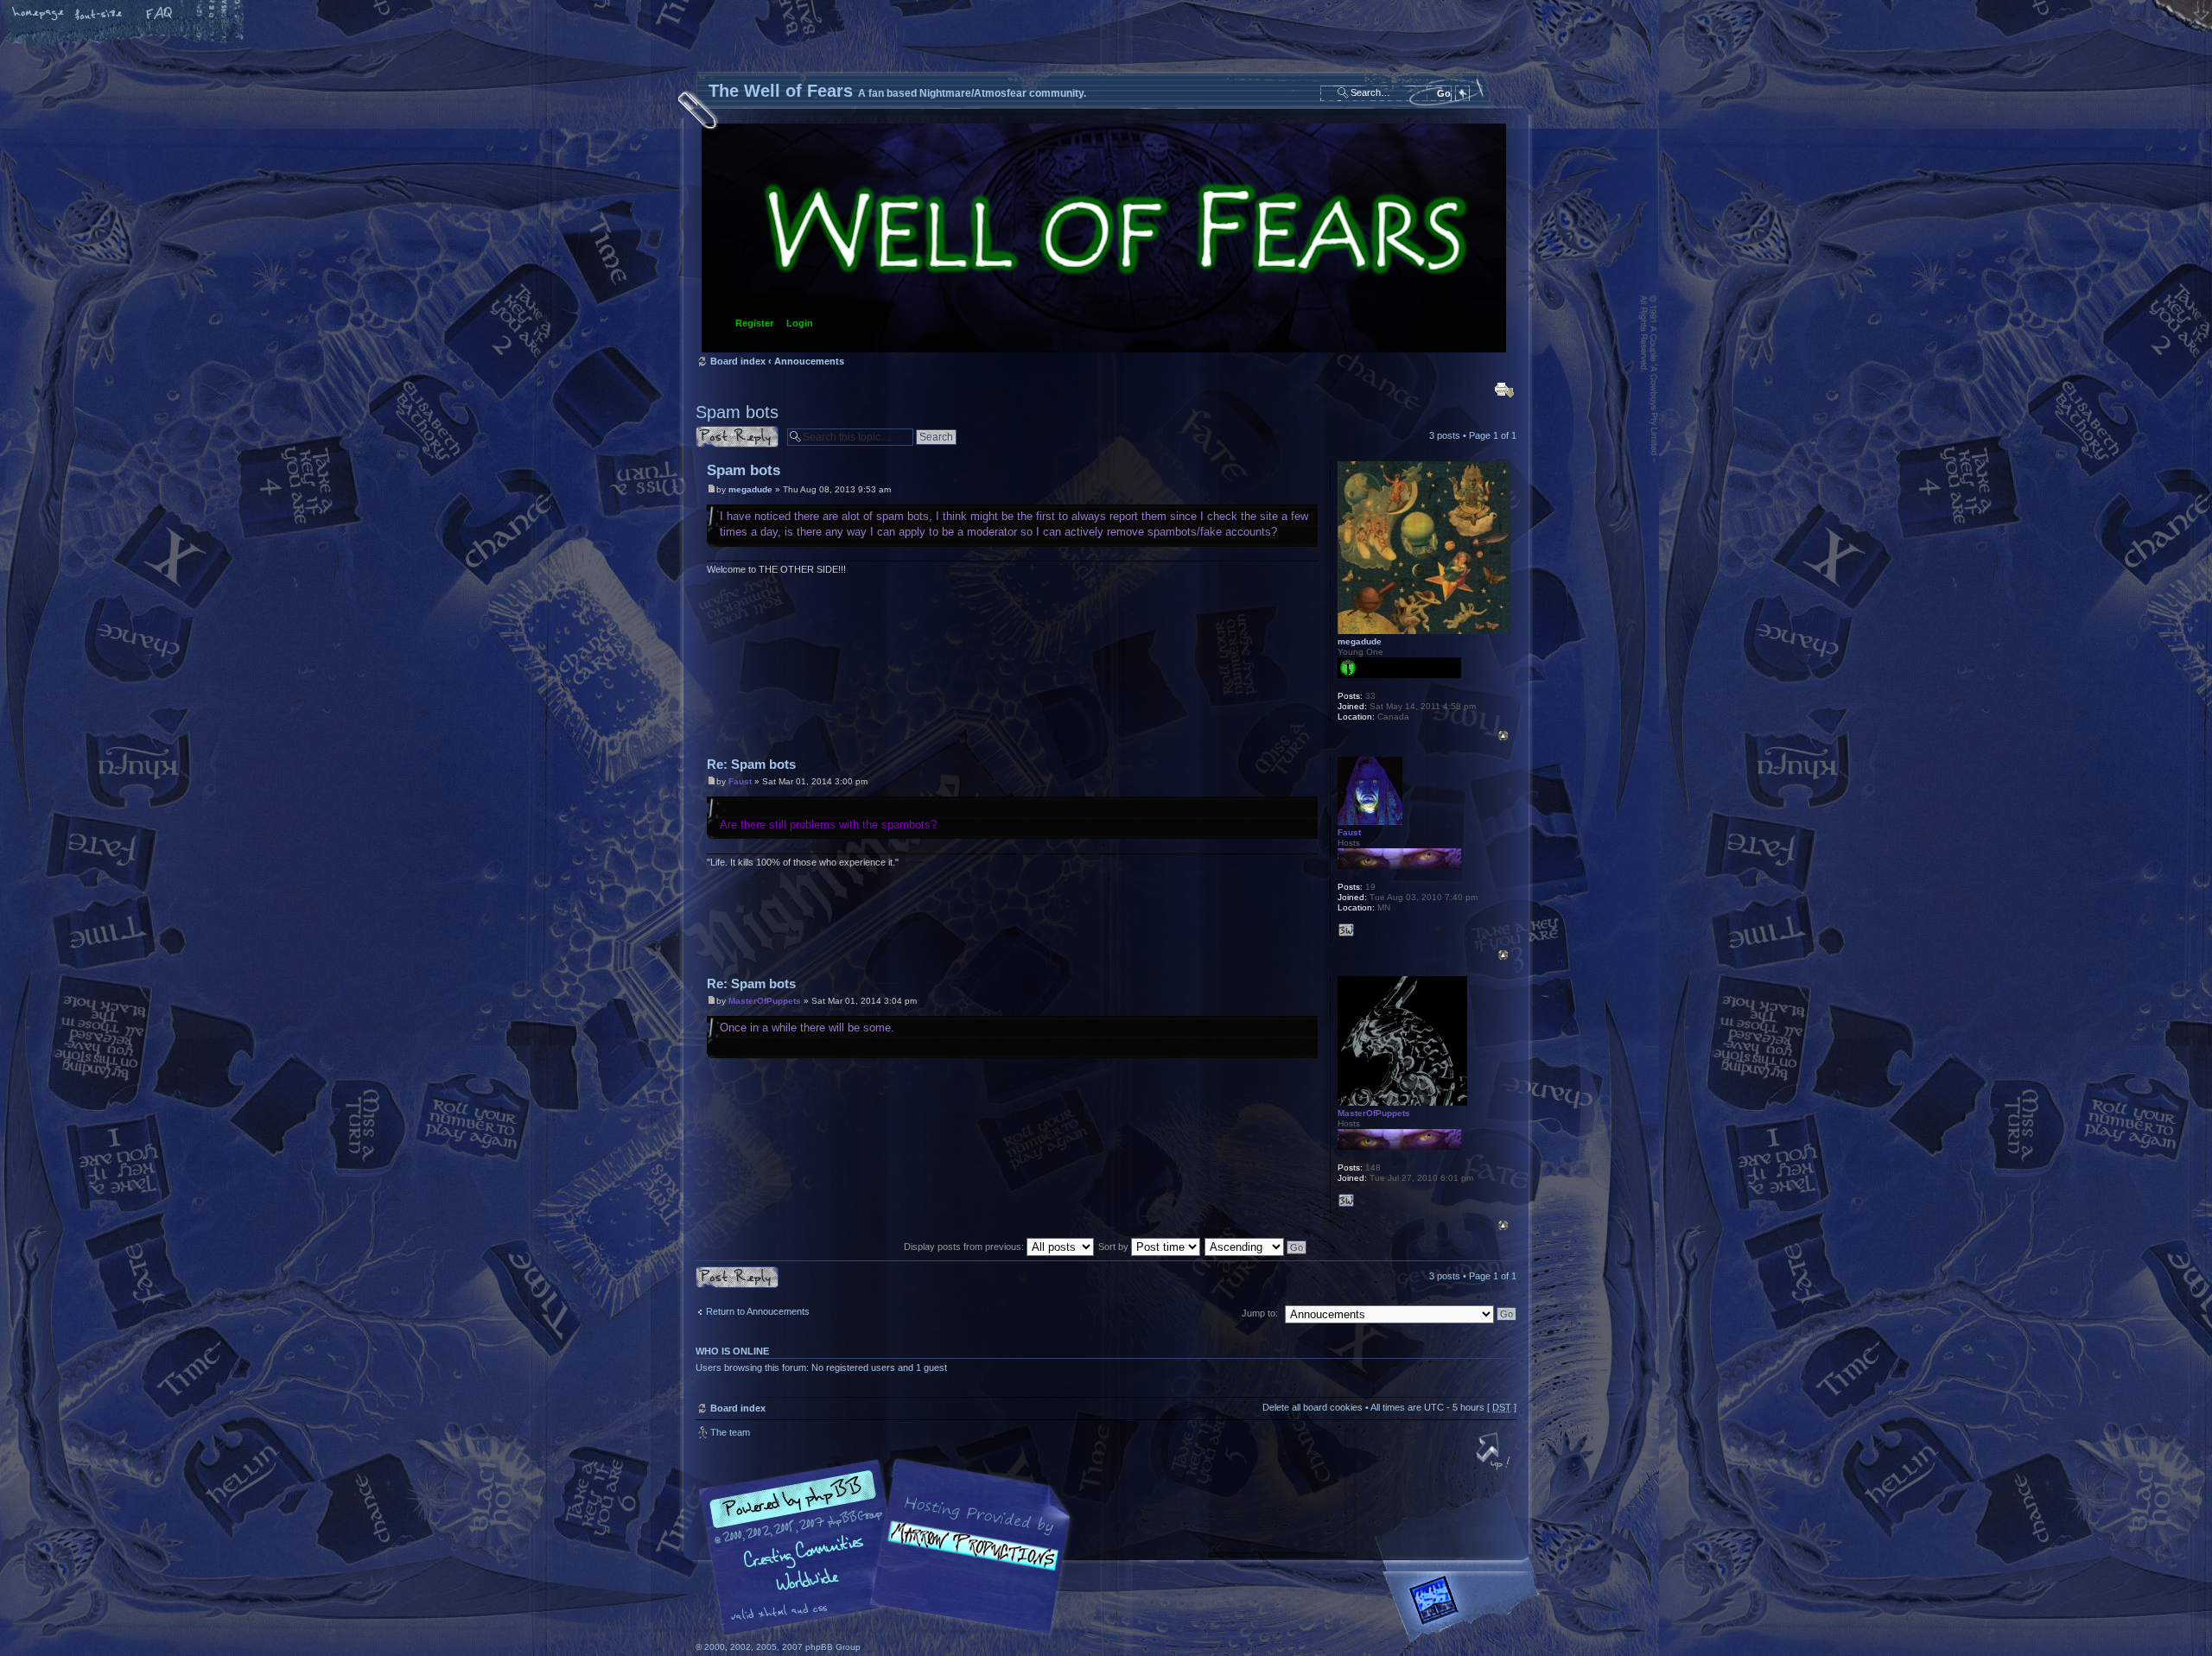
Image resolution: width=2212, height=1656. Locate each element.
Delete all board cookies (1313, 1407)
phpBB (890, 1547)
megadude (750, 489)
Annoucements (809, 361)
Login (800, 323)
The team (730, 1432)
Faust (740, 781)
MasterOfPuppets (765, 1001)
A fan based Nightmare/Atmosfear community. (968, 1559)
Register (754, 323)
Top (1503, 736)
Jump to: (1260, 1313)
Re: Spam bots (751, 764)
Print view (1504, 390)
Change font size (99, 15)
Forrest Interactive (1465, 1607)
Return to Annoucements (758, 1311)
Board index (1104, 238)
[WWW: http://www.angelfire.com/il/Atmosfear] (1346, 930)
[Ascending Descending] (1256, 1247)
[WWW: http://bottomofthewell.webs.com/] (1346, 1201)
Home (39, 15)
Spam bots (737, 412)
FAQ (160, 15)
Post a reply (721, 431)
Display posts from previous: (965, 1247)
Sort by (1115, 1247)
